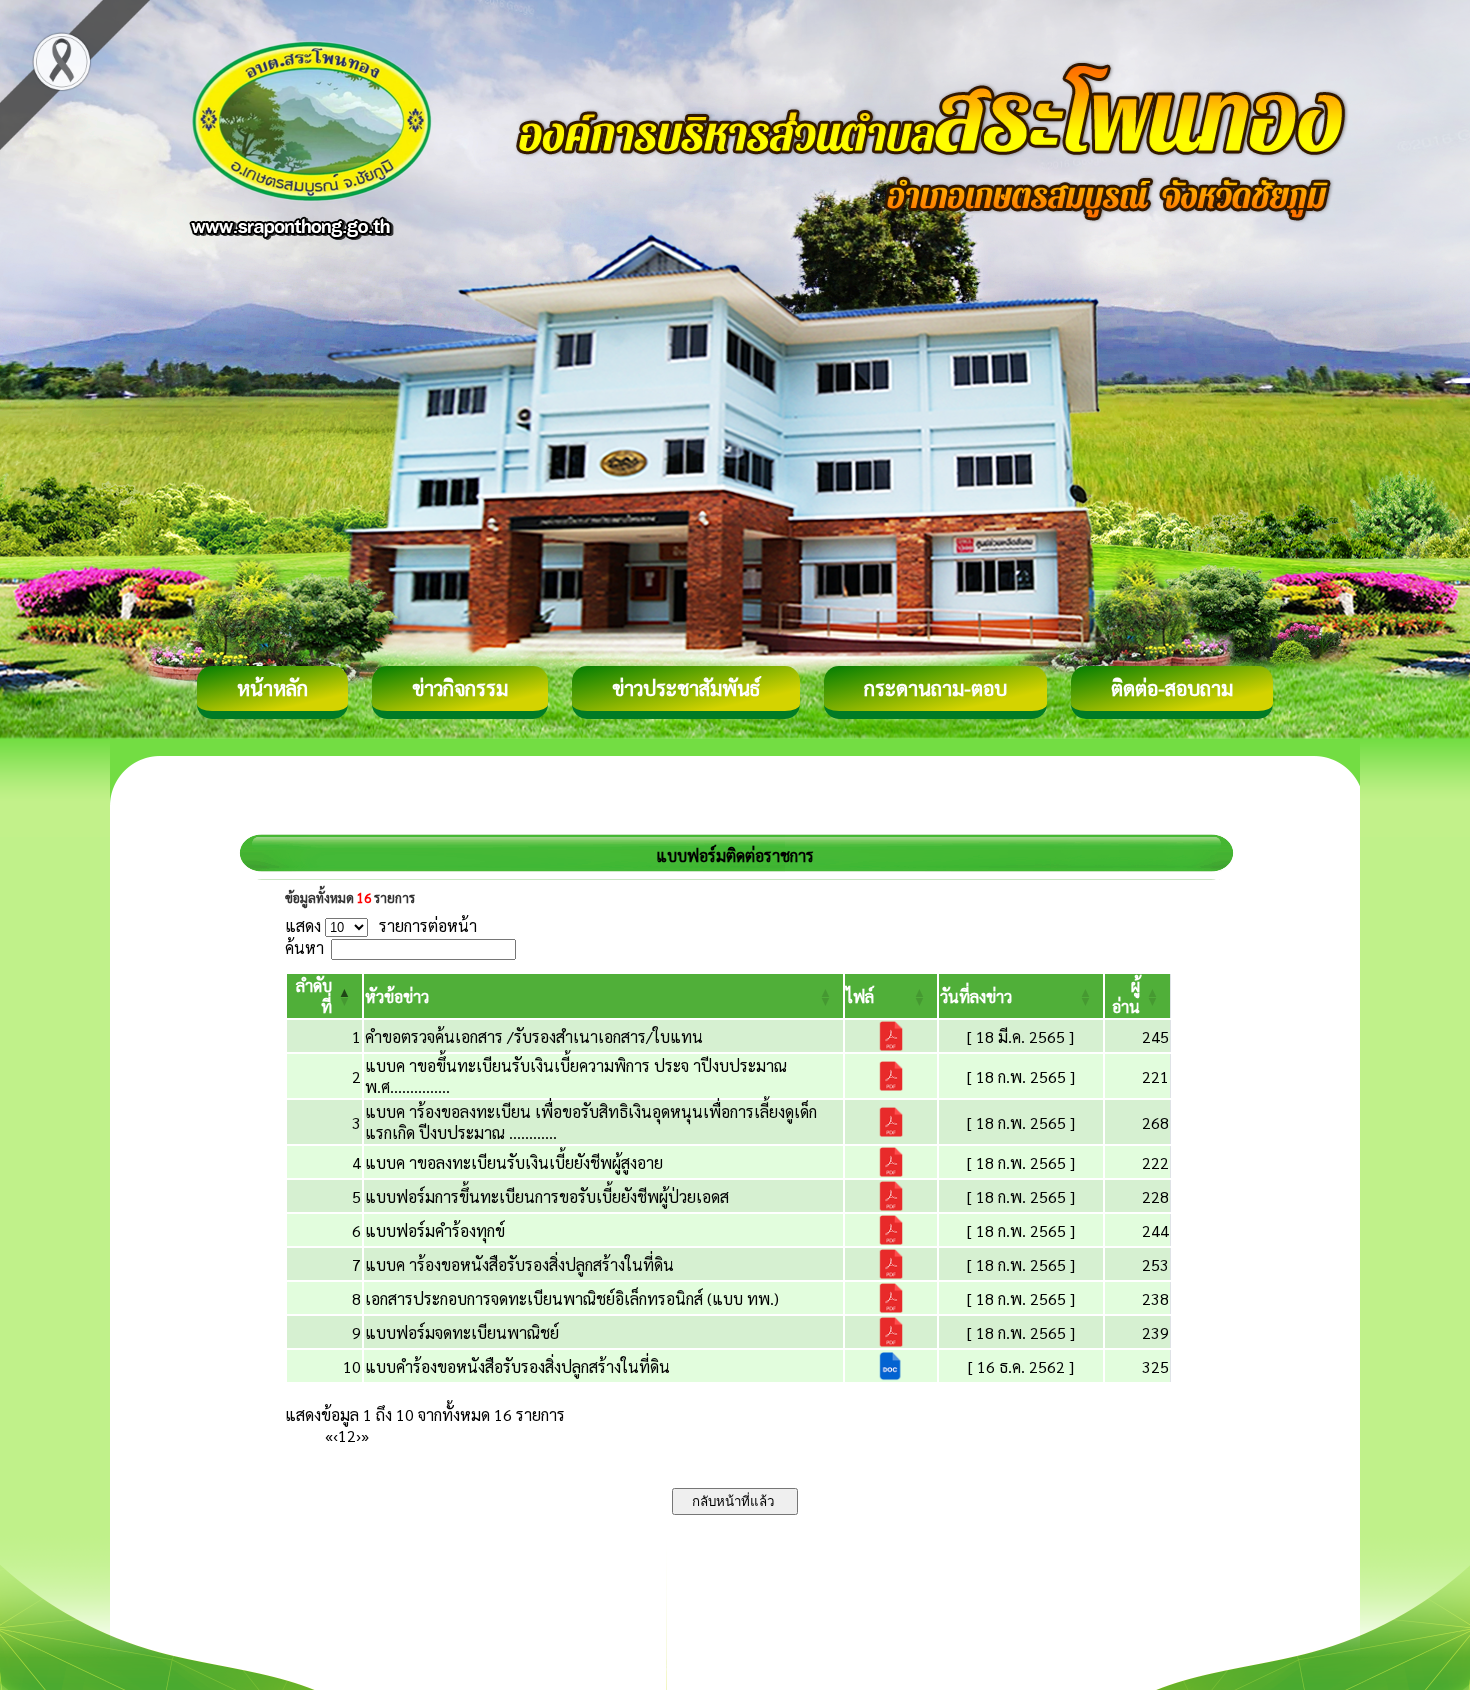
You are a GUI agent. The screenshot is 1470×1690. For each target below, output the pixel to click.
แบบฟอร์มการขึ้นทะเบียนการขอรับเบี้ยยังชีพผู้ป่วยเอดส (547, 1196)
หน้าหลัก (272, 688)
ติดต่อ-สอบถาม (1172, 688)
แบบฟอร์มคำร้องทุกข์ (435, 1230)
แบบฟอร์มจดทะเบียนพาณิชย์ (462, 1332)
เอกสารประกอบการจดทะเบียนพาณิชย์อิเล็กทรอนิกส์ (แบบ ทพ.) (572, 1298)
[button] (397, 996)
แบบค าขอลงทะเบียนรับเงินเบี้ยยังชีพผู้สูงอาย (514, 1162)
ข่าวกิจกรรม (460, 688)
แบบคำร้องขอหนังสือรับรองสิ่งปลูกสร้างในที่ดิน (517, 1366)
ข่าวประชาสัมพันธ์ (686, 688)
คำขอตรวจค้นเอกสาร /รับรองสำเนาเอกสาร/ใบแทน (534, 1036)
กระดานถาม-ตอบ (935, 688)
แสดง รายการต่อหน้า (381, 925)
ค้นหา (304, 947)
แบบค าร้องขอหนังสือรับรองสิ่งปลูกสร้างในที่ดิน (519, 1264)
